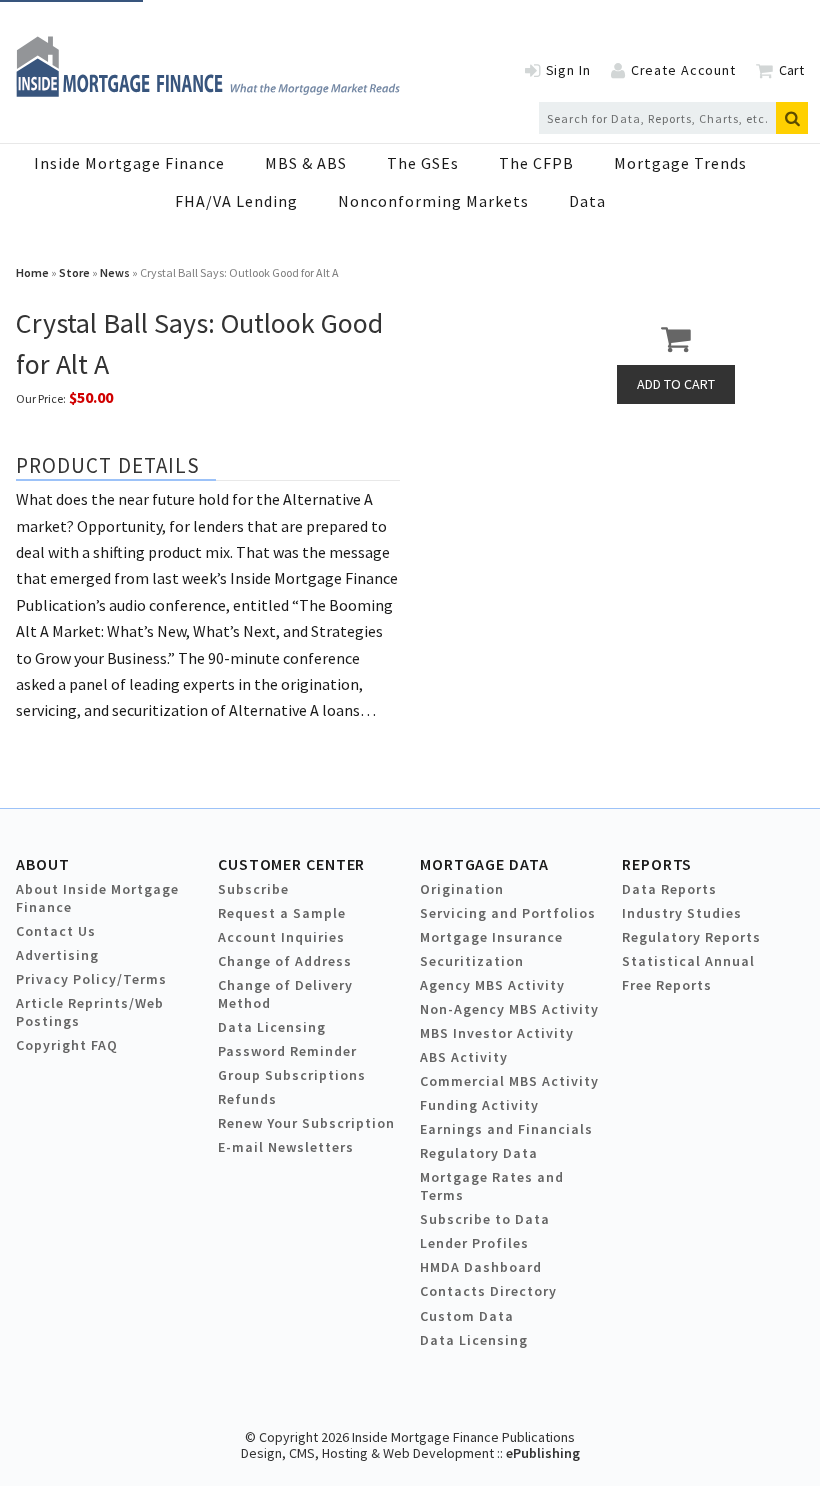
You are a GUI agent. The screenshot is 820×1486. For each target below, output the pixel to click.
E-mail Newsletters (286, 1147)
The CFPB (536, 163)
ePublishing (543, 1453)
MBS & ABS (306, 163)
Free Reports (667, 985)
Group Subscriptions (292, 1075)
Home (32, 272)
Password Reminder (287, 1051)
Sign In (568, 70)
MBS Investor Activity (497, 1033)
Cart (791, 70)
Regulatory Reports (691, 937)
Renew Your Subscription (306, 1123)
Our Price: (41, 398)
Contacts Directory (488, 1291)
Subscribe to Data (485, 1219)
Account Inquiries (281, 937)
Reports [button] (657, 864)
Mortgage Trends (680, 163)
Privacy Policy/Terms (91, 979)
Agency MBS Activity (492, 985)
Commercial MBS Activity (509, 1081)
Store (74, 272)
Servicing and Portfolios (508, 913)
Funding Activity (479, 1105)
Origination (462, 889)
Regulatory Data (479, 1153)
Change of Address (285, 961)
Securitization (472, 961)
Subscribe (253, 889)
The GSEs (423, 163)
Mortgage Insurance (491, 937)
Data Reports (669, 889)
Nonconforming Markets (433, 201)
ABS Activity (464, 1057)
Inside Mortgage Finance (129, 163)
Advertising (57, 955)
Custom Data (467, 1316)
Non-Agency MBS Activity (509, 1009)
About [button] (42, 864)
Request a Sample (282, 913)
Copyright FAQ (67, 1045)
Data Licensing (272, 1027)
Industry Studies (682, 913)
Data (587, 201)
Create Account (683, 70)
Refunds (247, 1099)
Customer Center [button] (291, 864)
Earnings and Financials (506, 1129)
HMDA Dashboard (481, 1267)
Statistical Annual (688, 961)
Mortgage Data (484, 864)
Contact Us (56, 931)
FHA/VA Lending (236, 201)
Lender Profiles (474, 1243)
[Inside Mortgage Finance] (208, 91)
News (115, 272)
